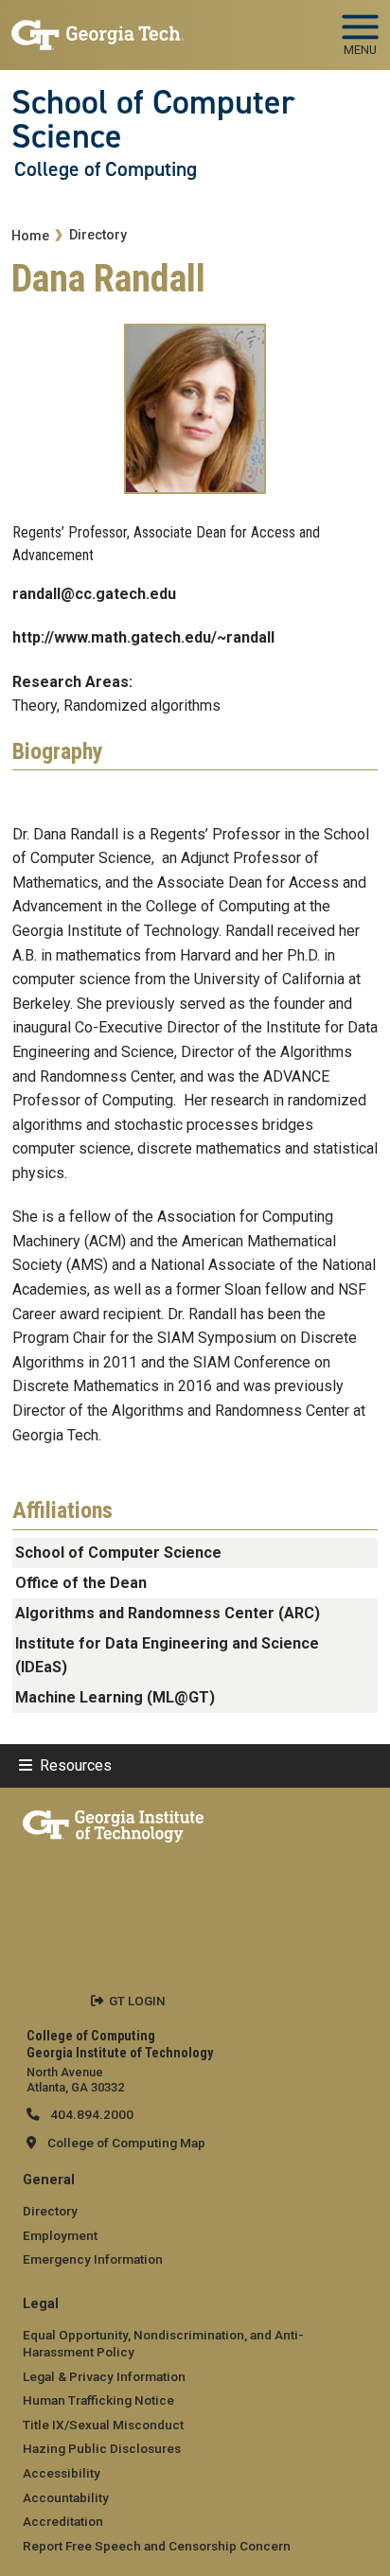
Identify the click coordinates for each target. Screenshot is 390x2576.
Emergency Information (93, 2259)
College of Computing (106, 169)
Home (30, 236)
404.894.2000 (90, 2114)
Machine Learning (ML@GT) (115, 1697)
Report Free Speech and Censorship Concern (157, 2546)
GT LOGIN (137, 2001)
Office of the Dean (81, 1583)
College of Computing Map (126, 2143)
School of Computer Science (153, 120)
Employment (60, 2235)
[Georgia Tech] (113, 1823)
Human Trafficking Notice (98, 2400)
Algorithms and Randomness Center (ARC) (168, 1613)
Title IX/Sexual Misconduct (103, 2425)
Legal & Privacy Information (104, 2376)
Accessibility (62, 2473)
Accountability (66, 2497)
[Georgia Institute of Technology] (97, 27)
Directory (98, 235)
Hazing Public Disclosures (102, 2448)
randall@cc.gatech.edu (94, 594)
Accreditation (63, 2521)
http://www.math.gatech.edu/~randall (143, 637)
